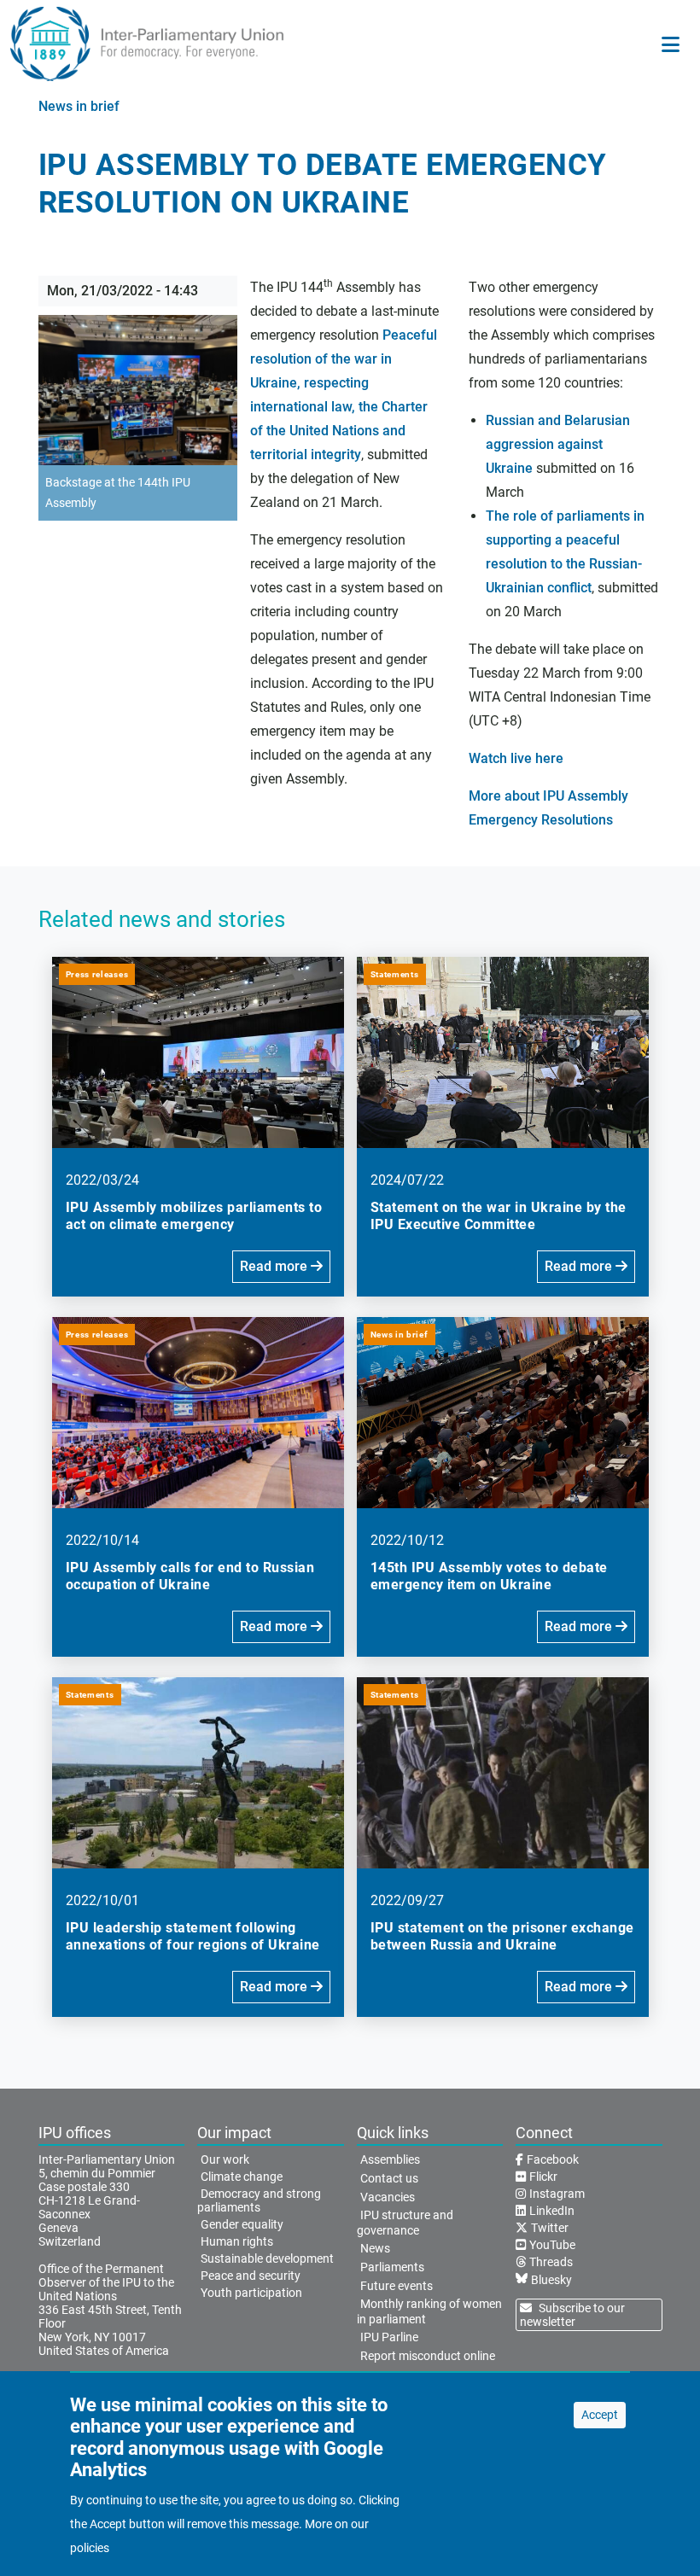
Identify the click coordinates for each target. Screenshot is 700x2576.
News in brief (79, 106)
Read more (275, 1266)
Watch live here (516, 758)
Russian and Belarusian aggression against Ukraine (558, 444)
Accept (600, 2415)
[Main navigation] (671, 44)
